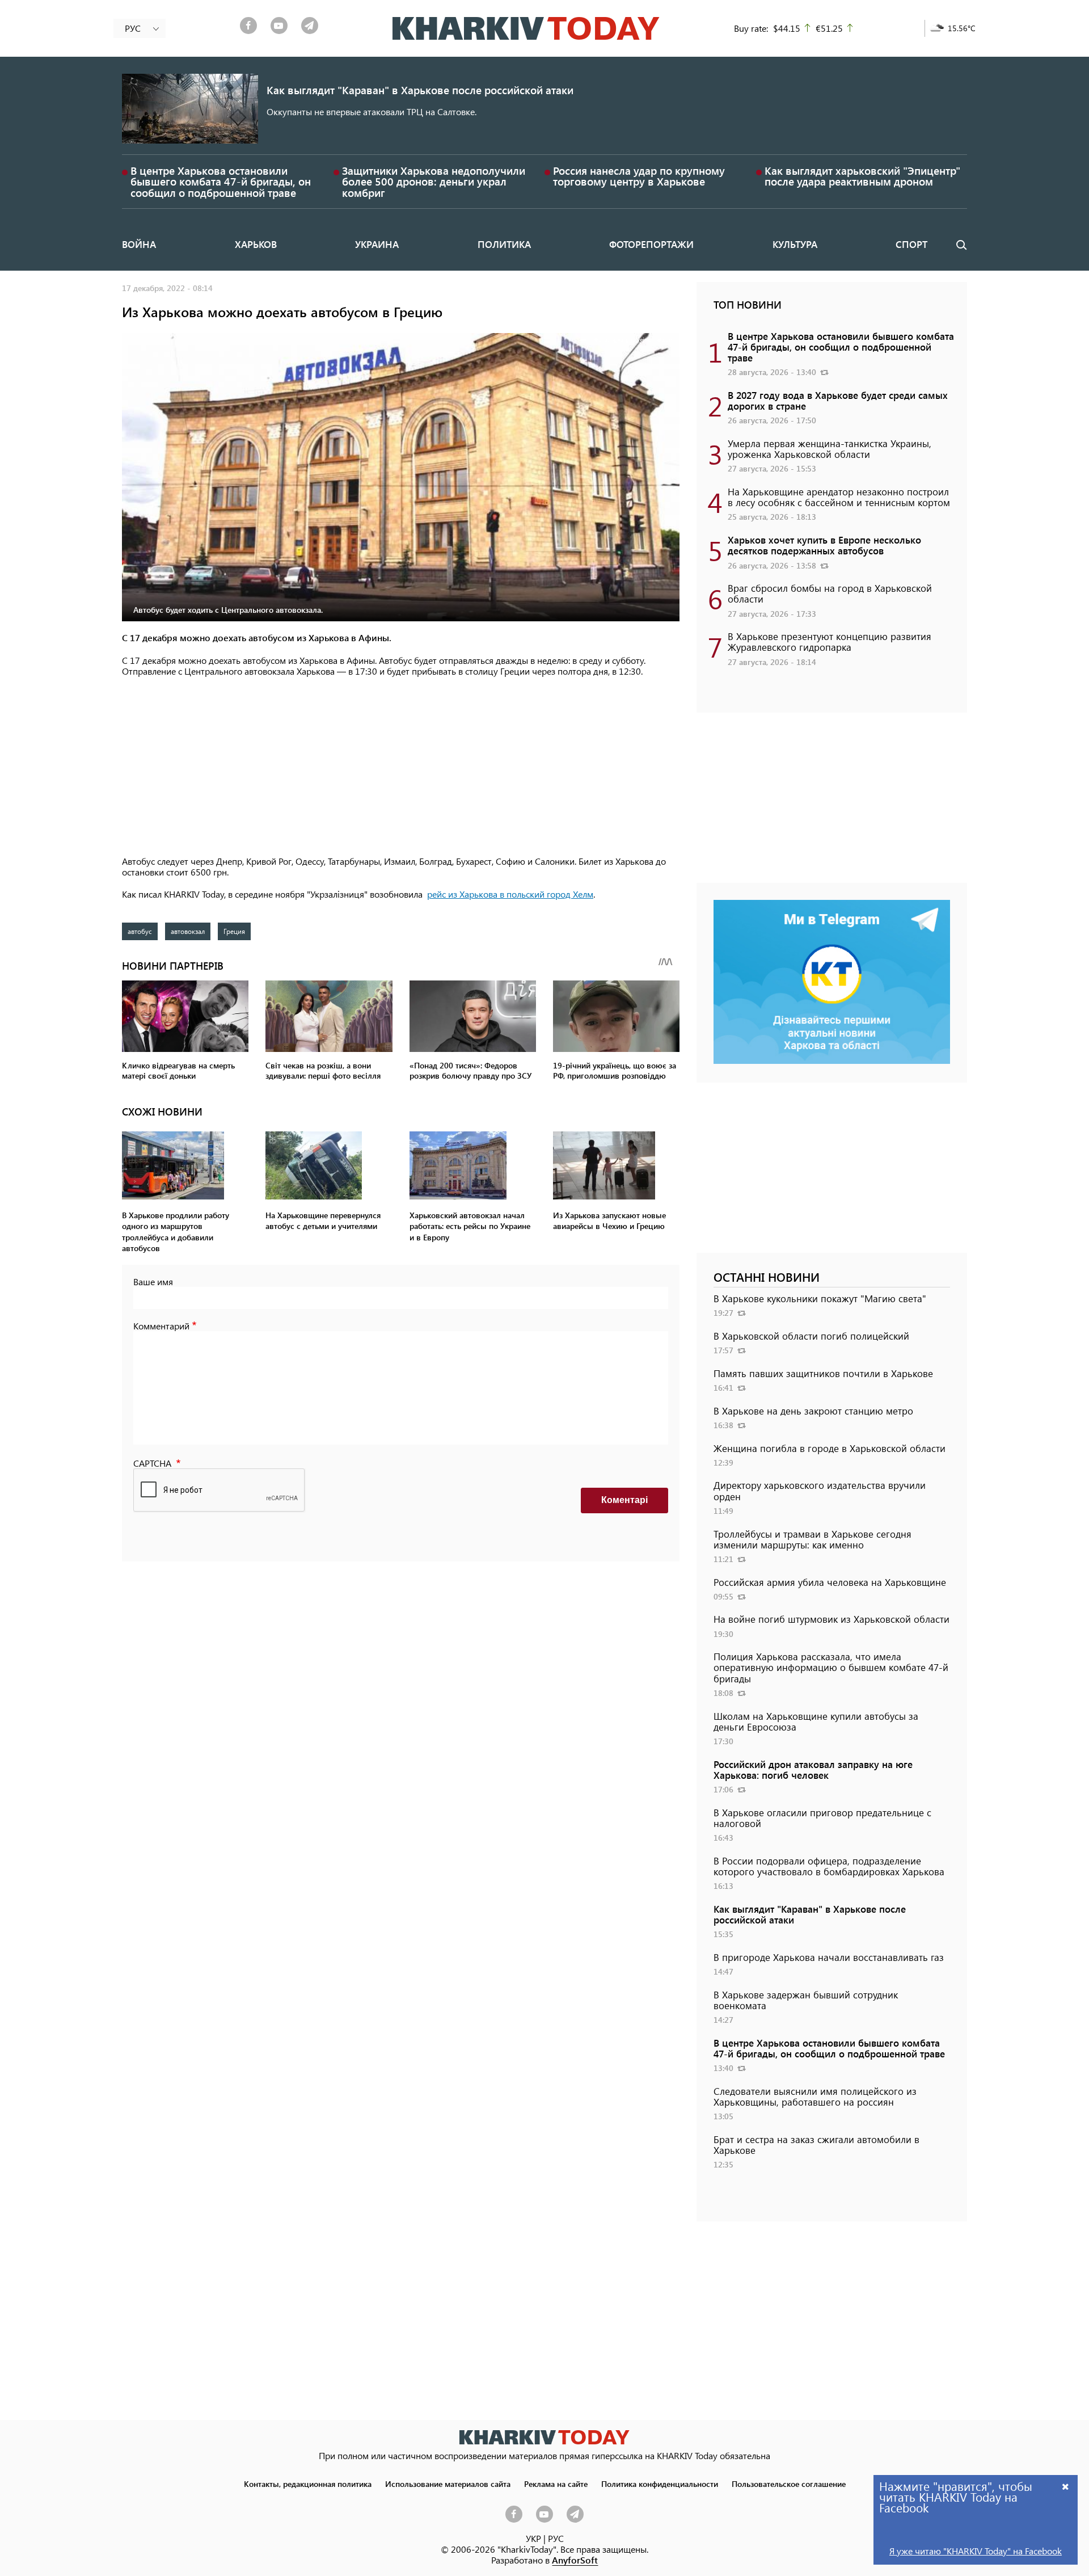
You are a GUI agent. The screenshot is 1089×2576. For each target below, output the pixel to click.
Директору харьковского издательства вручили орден (820, 1490)
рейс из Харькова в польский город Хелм (510, 894)
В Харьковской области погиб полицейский (811, 1336)
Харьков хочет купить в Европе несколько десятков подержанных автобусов (824, 545)
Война (139, 244)
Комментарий (161, 1326)
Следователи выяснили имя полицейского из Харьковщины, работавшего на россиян (815, 2096)
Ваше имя (153, 1281)
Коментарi (624, 1500)
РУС (556, 2538)
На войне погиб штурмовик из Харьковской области (831, 1619)
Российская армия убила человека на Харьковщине (830, 1582)
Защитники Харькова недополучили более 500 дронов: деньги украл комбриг (434, 181)
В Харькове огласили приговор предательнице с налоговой (822, 1818)
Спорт (911, 244)
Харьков (256, 244)
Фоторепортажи (651, 244)
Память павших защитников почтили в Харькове (823, 1373)
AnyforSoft (575, 2560)
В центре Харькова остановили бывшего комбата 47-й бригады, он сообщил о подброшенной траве (221, 181)
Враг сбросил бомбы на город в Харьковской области (830, 593)
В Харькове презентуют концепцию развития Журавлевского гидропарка (830, 641)
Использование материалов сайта (448, 2484)
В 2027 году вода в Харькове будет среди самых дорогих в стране (838, 400)
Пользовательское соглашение (789, 2484)
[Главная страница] (544, 2437)
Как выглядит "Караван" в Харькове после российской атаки (420, 90)
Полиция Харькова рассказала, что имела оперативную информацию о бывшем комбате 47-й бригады (831, 1667)
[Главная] (526, 28)
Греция (234, 931)
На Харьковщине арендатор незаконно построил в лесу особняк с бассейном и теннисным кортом (839, 497)
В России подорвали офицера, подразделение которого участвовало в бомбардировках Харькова (829, 1866)
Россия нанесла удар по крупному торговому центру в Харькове (639, 176)
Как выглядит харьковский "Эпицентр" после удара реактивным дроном (862, 176)
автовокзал (188, 931)
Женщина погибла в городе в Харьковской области (830, 1448)
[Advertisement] (401, 767)
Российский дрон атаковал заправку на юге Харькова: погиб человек (813, 1769)
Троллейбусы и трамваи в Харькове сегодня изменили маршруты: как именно (812, 1539)
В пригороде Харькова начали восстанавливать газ (829, 1957)
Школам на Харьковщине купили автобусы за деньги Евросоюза (816, 1721)
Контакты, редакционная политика (308, 2484)
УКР (533, 2538)
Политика (504, 244)
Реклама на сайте (556, 2484)
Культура (795, 244)
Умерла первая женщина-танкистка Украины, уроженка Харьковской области (830, 449)
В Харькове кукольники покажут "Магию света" (820, 1298)
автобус (140, 931)
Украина (377, 244)
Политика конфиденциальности (660, 2484)
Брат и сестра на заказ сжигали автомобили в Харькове (816, 2144)
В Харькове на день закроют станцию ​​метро (813, 1411)
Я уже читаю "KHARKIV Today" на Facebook (976, 2551)
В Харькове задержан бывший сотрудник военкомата (806, 2000)
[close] (1066, 2486)
